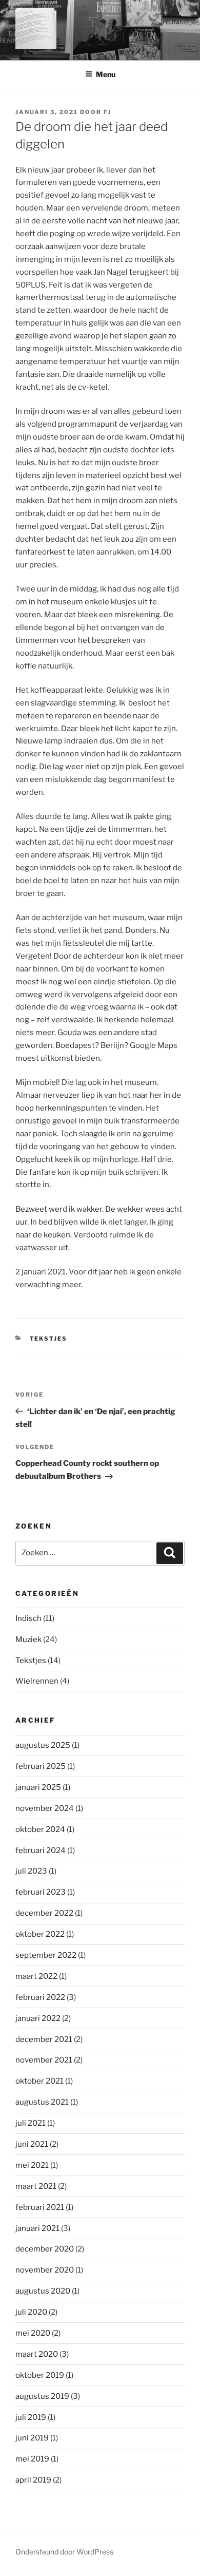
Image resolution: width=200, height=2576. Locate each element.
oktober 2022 (40, 1934)
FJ (107, 112)
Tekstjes (49, 1339)
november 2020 (45, 2270)
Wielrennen (37, 1681)
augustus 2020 (43, 2291)
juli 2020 (31, 2312)
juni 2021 (32, 2144)
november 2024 (45, 1808)
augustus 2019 (42, 2396)
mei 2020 (33, 2333)
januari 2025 (38, 1787)
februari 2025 (41, 1766)
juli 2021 (31, 2123)
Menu (106, 74)
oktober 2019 (40, 2375)
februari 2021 (40, 2207)
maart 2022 (36, 1976)
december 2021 (44, 2039)
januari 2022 (38, 2018)
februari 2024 (41, 1850)
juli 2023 (31, 1871)
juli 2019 (31, 2417)
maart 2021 (36, 2186)
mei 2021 (32, 2165)
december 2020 (45, 2249)
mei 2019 (32, 2459)
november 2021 (44, 2060)
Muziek (28, 1639)
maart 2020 (37, 2354)
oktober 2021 (39, 2081)
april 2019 (33, 2480)
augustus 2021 (42, 2102)
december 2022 (44, 1913)
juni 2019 (32, 2438)
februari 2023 (41, 1892)
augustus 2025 (43, 1745)
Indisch (28, 1618)
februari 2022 (40, 1997)
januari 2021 (37, 2228)
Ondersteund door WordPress (64, 2552)
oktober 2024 (40, 1829)
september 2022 (46, 1955)
